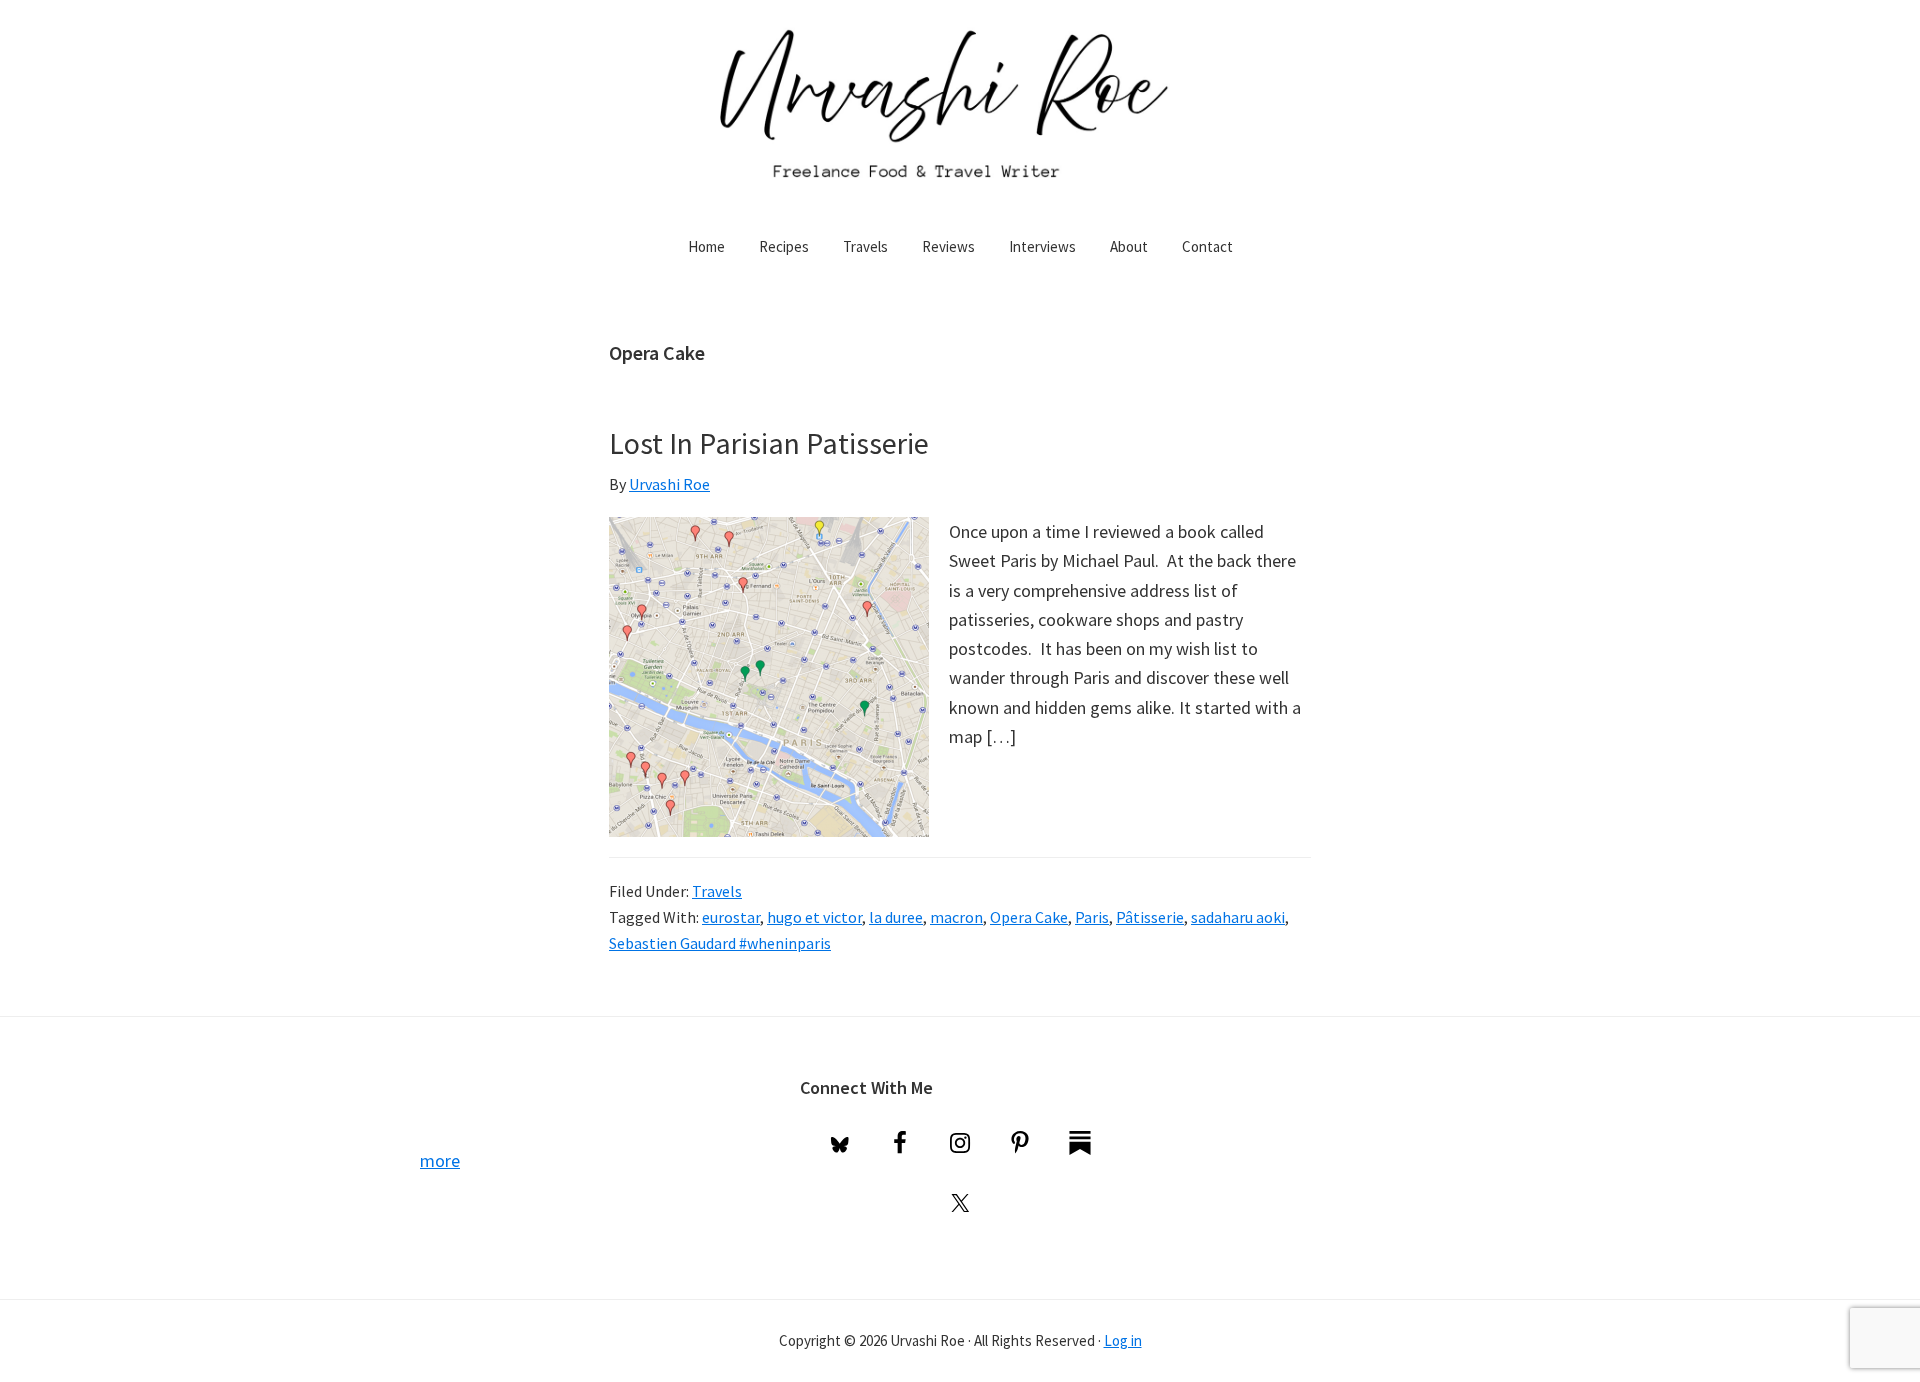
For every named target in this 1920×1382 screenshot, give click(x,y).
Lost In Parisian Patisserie (769, 443)
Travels (717, 891)
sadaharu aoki (1238, 917)
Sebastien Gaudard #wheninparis (720, 943)
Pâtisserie (1150, 917)
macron (956, 917)
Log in (1123, 1340)
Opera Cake (1029, 917)
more (440, 1160)
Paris (1092, 917)
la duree (896, 917)
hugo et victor (814, 917)
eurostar (731, 917)
